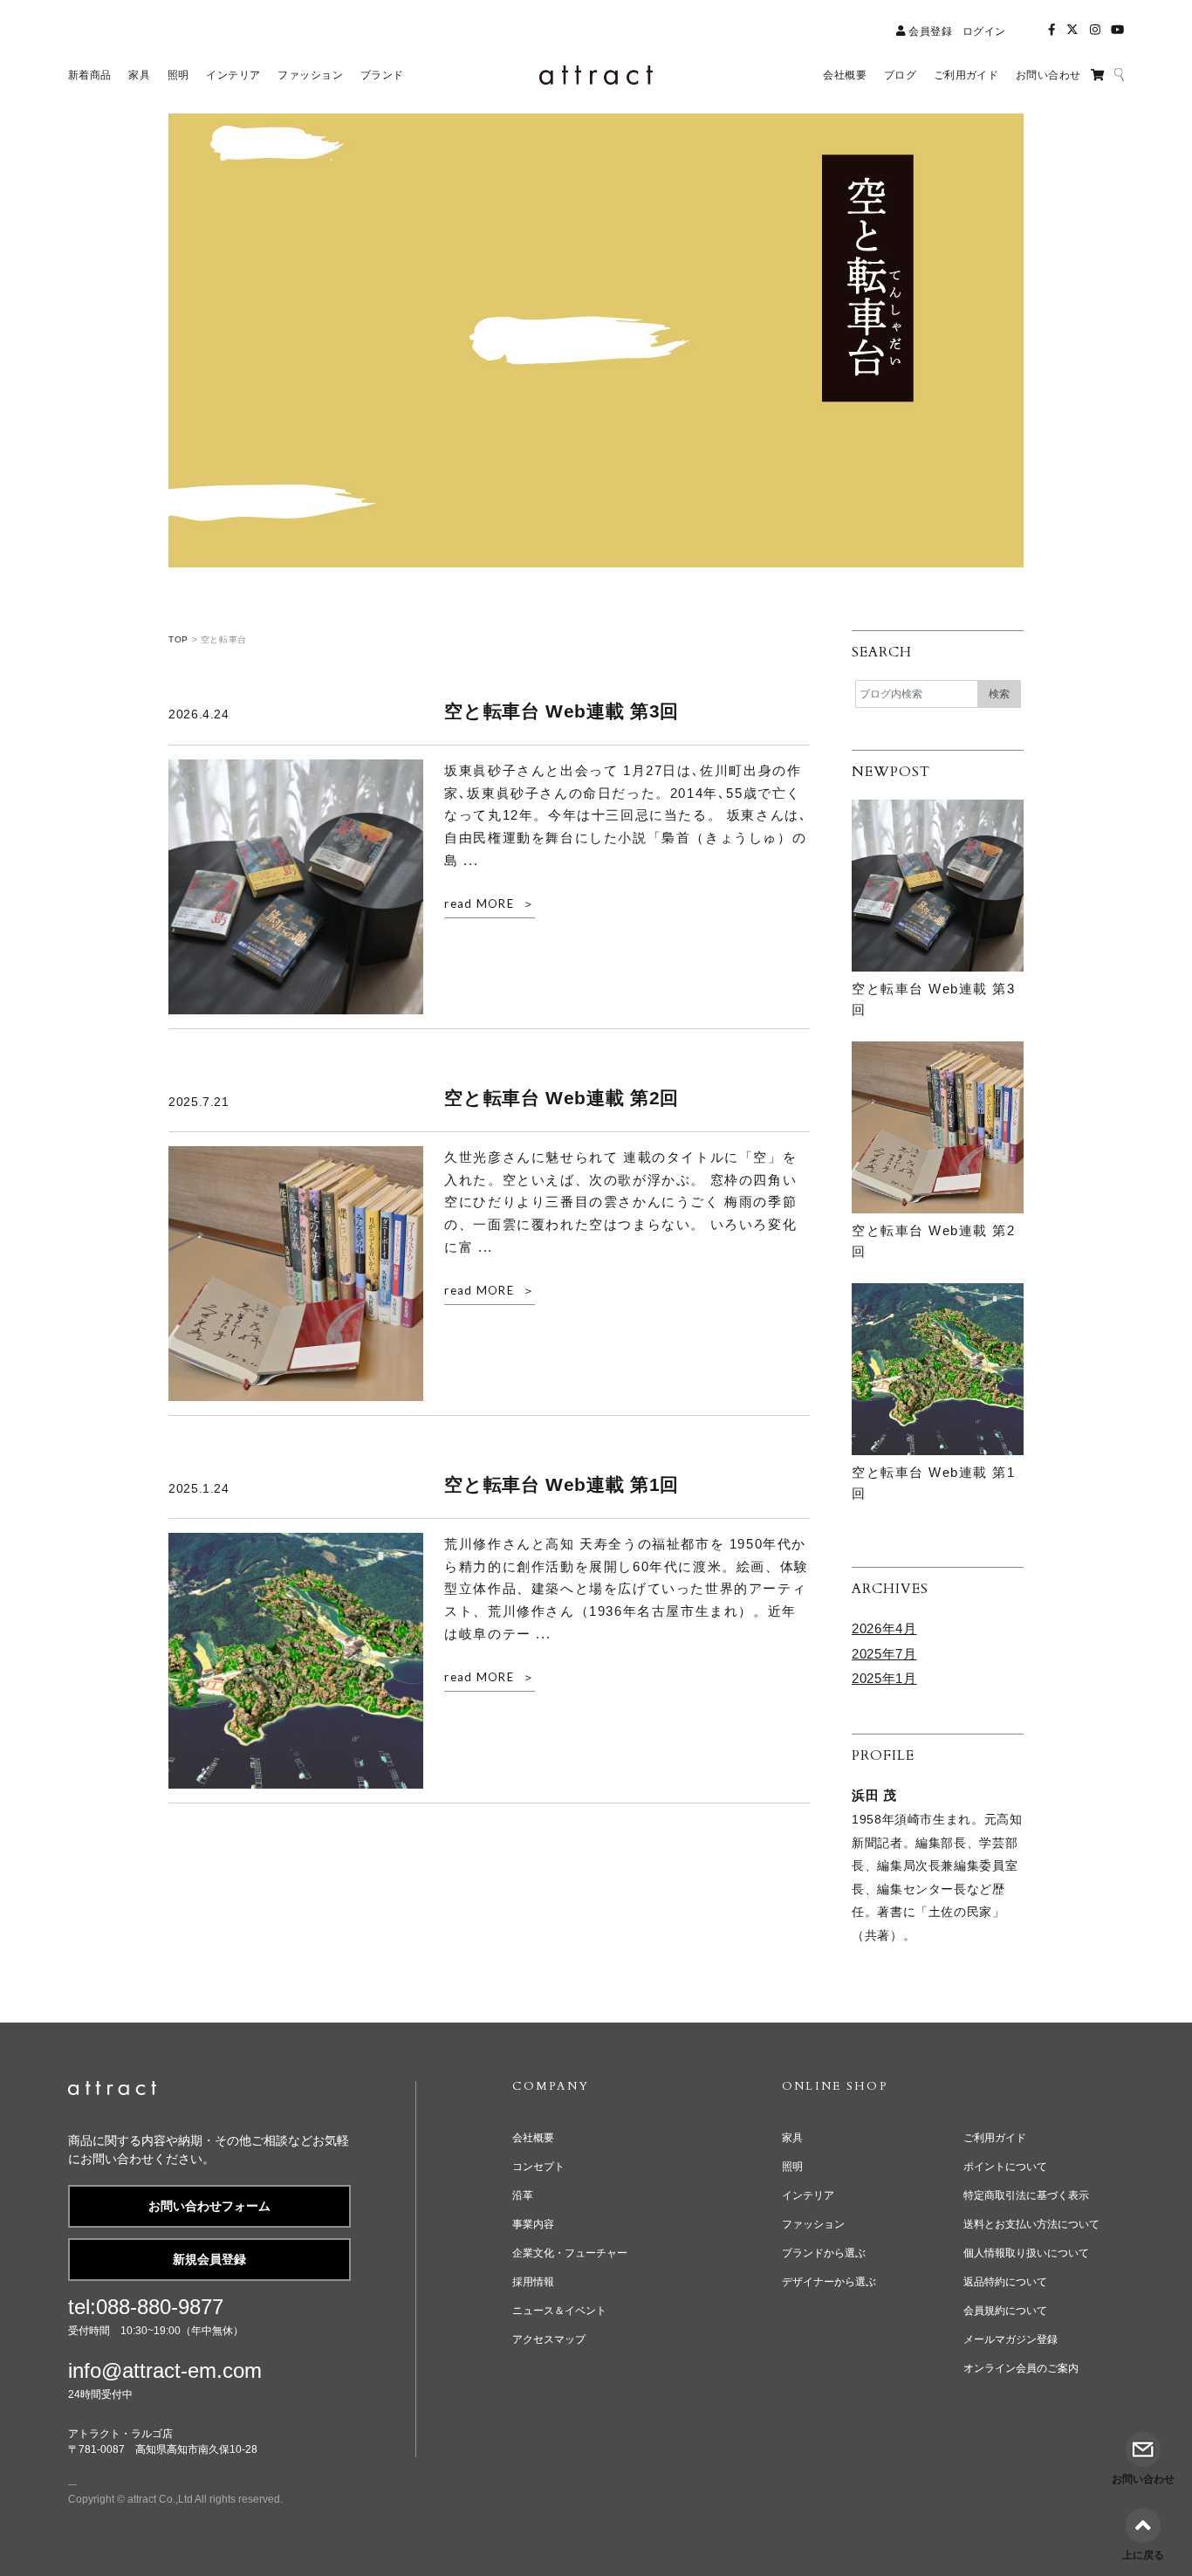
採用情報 (533, 2282)
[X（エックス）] (1072, 30)
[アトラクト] (112, 2091)
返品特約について (1005, 2282)
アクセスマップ (549, 2339)
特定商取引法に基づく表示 (1026, 2195)
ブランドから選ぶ (824, 2253)
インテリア (808, 2195)
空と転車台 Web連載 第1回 (562, 1484)
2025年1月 (884, 1678)
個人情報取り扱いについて (1026, 2253)
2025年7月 (884, 1654)
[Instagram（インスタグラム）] (1095, 30)
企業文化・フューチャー (570, 2253)
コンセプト (538, 2167)
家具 (792, 2138)
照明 (792, 2167)
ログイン (984, 31)
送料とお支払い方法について (1031, 2224)
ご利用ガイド (995, 2138)
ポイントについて (1005, 2167)
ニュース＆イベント (559, 2311)
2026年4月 (884, 1628)
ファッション (813, 2224)
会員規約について (1005, 2311)
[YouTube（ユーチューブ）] (1117, 30)
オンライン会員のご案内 (1021, 2368)
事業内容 (533, 2224)
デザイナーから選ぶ (829, 2282)
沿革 (523, 2195)
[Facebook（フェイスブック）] (1052, 30)
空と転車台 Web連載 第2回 (562, 1098)
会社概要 (533, 2138)
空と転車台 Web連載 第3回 (562, 711)
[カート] (1097, 75)
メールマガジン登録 (1010, 2339)
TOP (178, 639)
